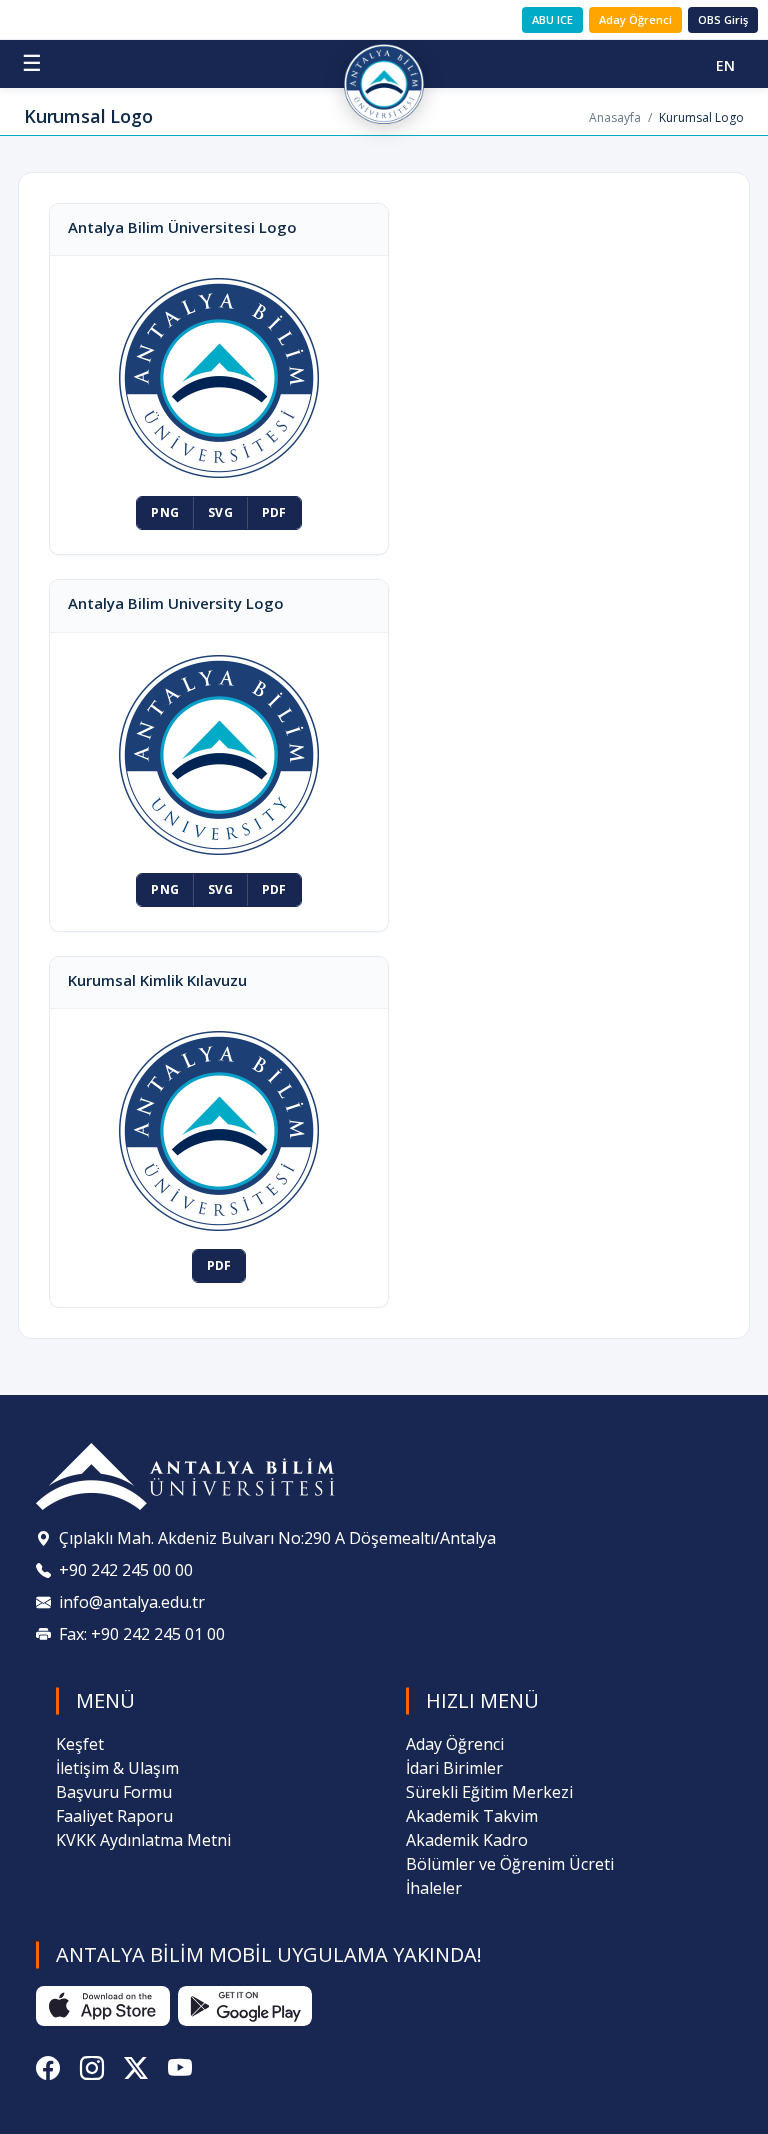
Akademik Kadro (467, 1840)
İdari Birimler (454, 1768)
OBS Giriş (723, 19)
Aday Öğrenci (635, 19)
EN (725, 65)
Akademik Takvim (472, 1816)
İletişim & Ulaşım (117, 1768)
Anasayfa (615, 117)
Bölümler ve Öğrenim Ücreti (510, 1864)
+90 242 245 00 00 (126, 1570)
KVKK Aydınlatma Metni (143, 1840)
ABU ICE (552, 19)
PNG (165, 512)
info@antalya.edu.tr (132, 1602)
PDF (274, 512)
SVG (220, 512)
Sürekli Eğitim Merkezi (489, 1792)
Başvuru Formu (114, 1792)
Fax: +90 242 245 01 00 (142, 1634)
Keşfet (80, 1744)
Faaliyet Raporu (114, 1816)
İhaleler (434, 1888)
